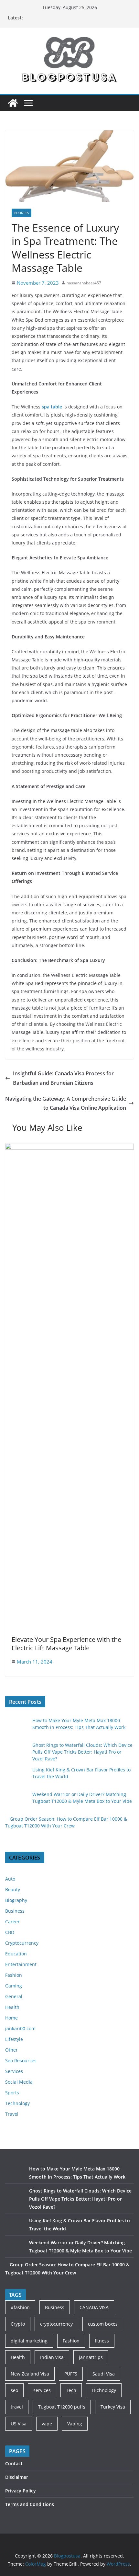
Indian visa (52, 2357)
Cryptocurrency (22, 1943)
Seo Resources (21, 2061)
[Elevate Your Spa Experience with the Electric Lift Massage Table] (69, 1148)
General (14, 1996)
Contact (14, 2463)
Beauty (13, 1889)
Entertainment (21, 1964)
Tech (71, 2390)
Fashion (14, 1975)
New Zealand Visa (30, 2374)
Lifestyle (14, 2039)
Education (16, 1954)
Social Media (19, 2082)
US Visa (19, 2424)
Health (12, 2007)
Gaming (14, 1986)
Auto (10, 1879)
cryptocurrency (56, 2324)
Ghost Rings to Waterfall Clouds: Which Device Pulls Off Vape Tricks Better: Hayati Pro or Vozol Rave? (82, 1752)
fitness (102, 2341)
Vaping (75, 2424)
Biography (16, 1900)
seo (14, 2390)
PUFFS (71, 2374)
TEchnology (104, 2390)
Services (14, 2071)
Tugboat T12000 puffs (62, 2407)
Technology (17, 2103)
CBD (10, 1932)
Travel (12, 2114)
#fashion (20, 2307)
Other (11, 2050)
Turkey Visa (113, 2407)
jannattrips (91, 2357)
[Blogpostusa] (13, 103)
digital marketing (29, 2341)
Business (21, 213)
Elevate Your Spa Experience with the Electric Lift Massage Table (66, 1644)
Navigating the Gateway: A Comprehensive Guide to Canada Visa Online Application (66, 1103)
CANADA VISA (94, 2307)
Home (11, 2018)
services (42, 2390)
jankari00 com (20, 2028)
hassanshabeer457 (84, 283)
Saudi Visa (104, 2374)
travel (17, 2407)
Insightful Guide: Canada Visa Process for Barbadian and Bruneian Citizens (63, 1078)
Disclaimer (17, 2477)
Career (12, 1922)
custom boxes (103, 2324)
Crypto (18, 2324)
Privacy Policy (21, 2491)
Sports (12, 2093)
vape (47, 2424)
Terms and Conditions (30, 2504)
